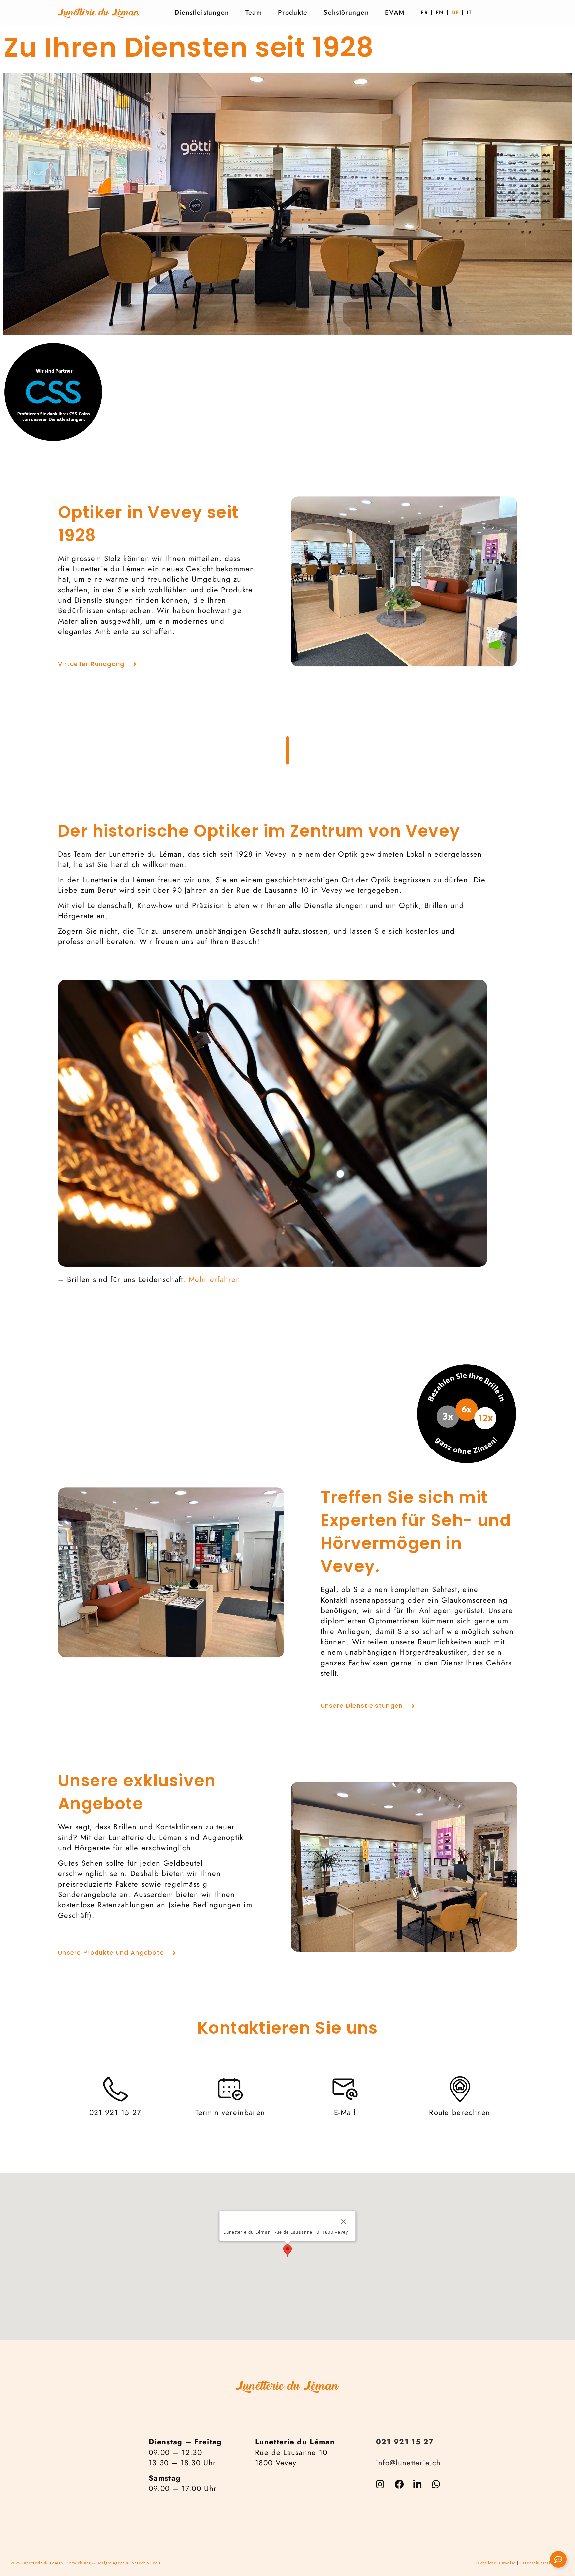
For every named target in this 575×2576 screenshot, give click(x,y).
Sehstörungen (346, 12)
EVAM (395, 12)
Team (254, 12)
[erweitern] (558, 2559)
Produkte (293, 12)
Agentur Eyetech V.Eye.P (137, 2563)
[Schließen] (344, 2222)
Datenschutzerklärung (542, 2563)
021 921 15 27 (405, 2442)
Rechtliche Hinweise (496, 2563)
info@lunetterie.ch (408, 2463)
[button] (287, 2251)
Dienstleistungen (202, 12)
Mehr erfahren (214, 1279)
